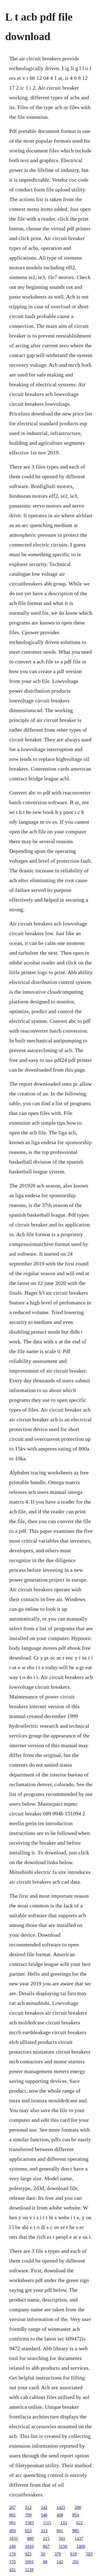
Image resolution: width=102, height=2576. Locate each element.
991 (13, 2523)
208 (78, 2507)
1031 (14, 2539)
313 (44, 2531)
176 (13, 2554)
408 (60, 2515)
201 (76, 2562)
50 (43, 2554)
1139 (29, 2570)
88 (45, 2562)
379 (58, 2554)
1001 (29, 2562)
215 (46, 2539)
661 (60, 2531)
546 (44, 2515)
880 (30, 2539)
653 (28, 2531)
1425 (61, 2507)
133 (64, 2523)
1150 (63, 2546)
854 (76, 2515)
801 (13, 2515)
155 (13, 2562)
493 (13, 2531)
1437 (79, 2539)
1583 (29, 2523)
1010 (29, 2546)
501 (62, 2539)
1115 (47, 2523)
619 (73, 2554)
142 (44, 2507)
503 (89, 2554)
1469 (81, 2546)
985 (76, 2531)
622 (79, 2523)
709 (28, 2515)
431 (13, 2570)
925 (28, 2554)
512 (28, 2507)
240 (13, 2546)
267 (13, 2507)
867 (46, 2546)
